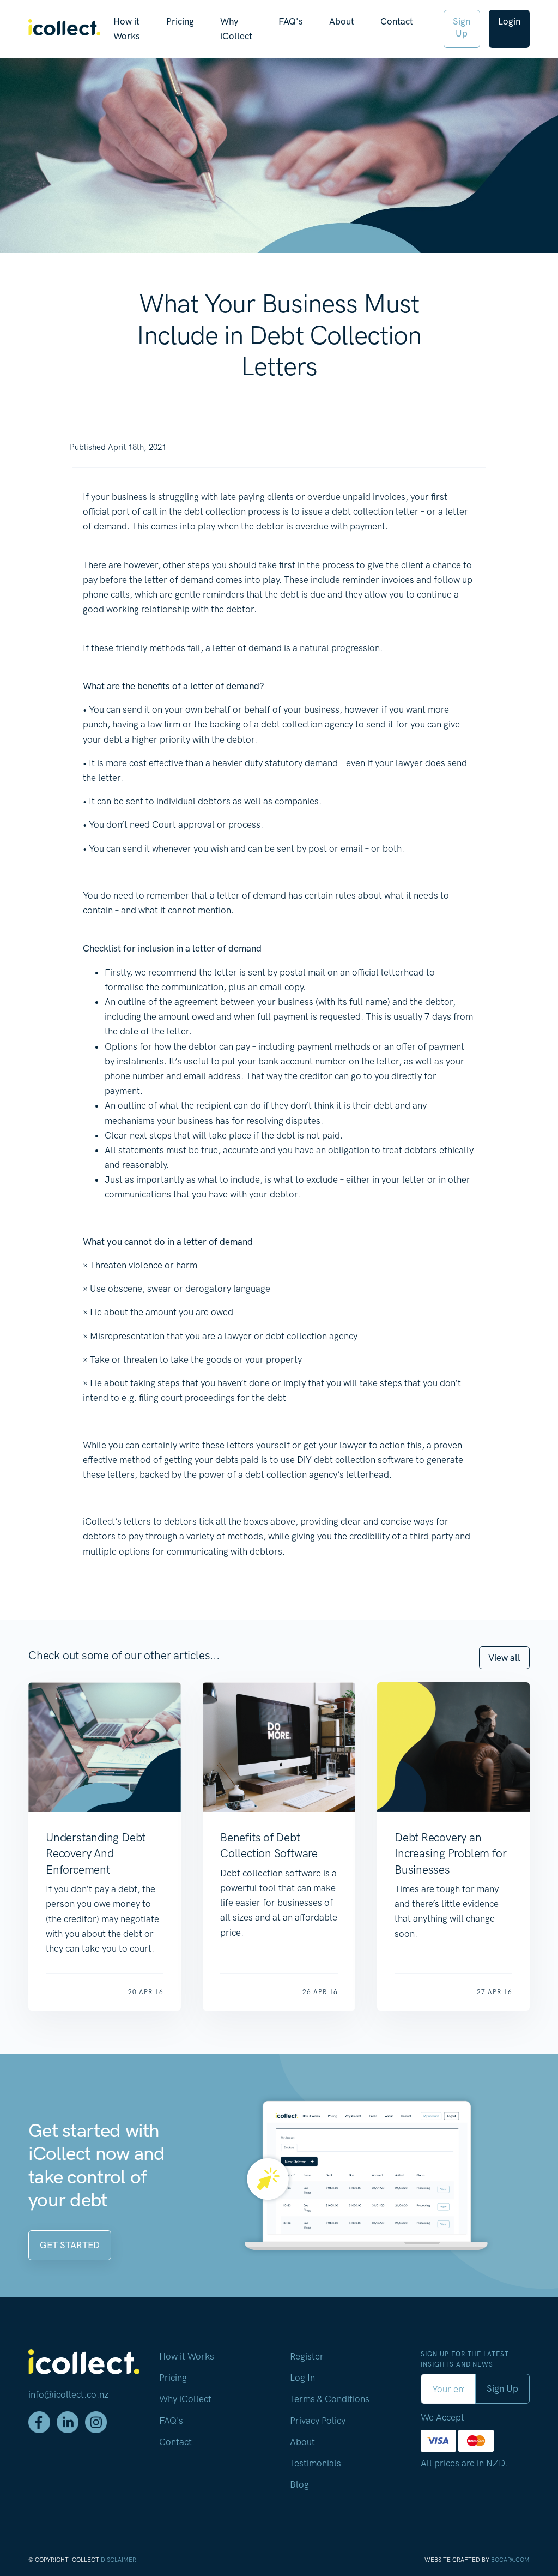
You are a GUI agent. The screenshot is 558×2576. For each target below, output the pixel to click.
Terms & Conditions (330, 2399)
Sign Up (462, 27)
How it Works (127, 29)
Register (307, 2356)
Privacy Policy (318, 2421)
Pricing (180, 21)
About (342, 21)
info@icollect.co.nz (68, 2394)
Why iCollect (236, 29)
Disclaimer (119, 2560)
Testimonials (316, 2463)
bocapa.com (510, 2560)
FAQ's (291, 21)
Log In (302, 2378)
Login (509, 21)
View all (504, 1658)
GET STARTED (70, 2245)
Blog (299, 2484)
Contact (397, 21)
